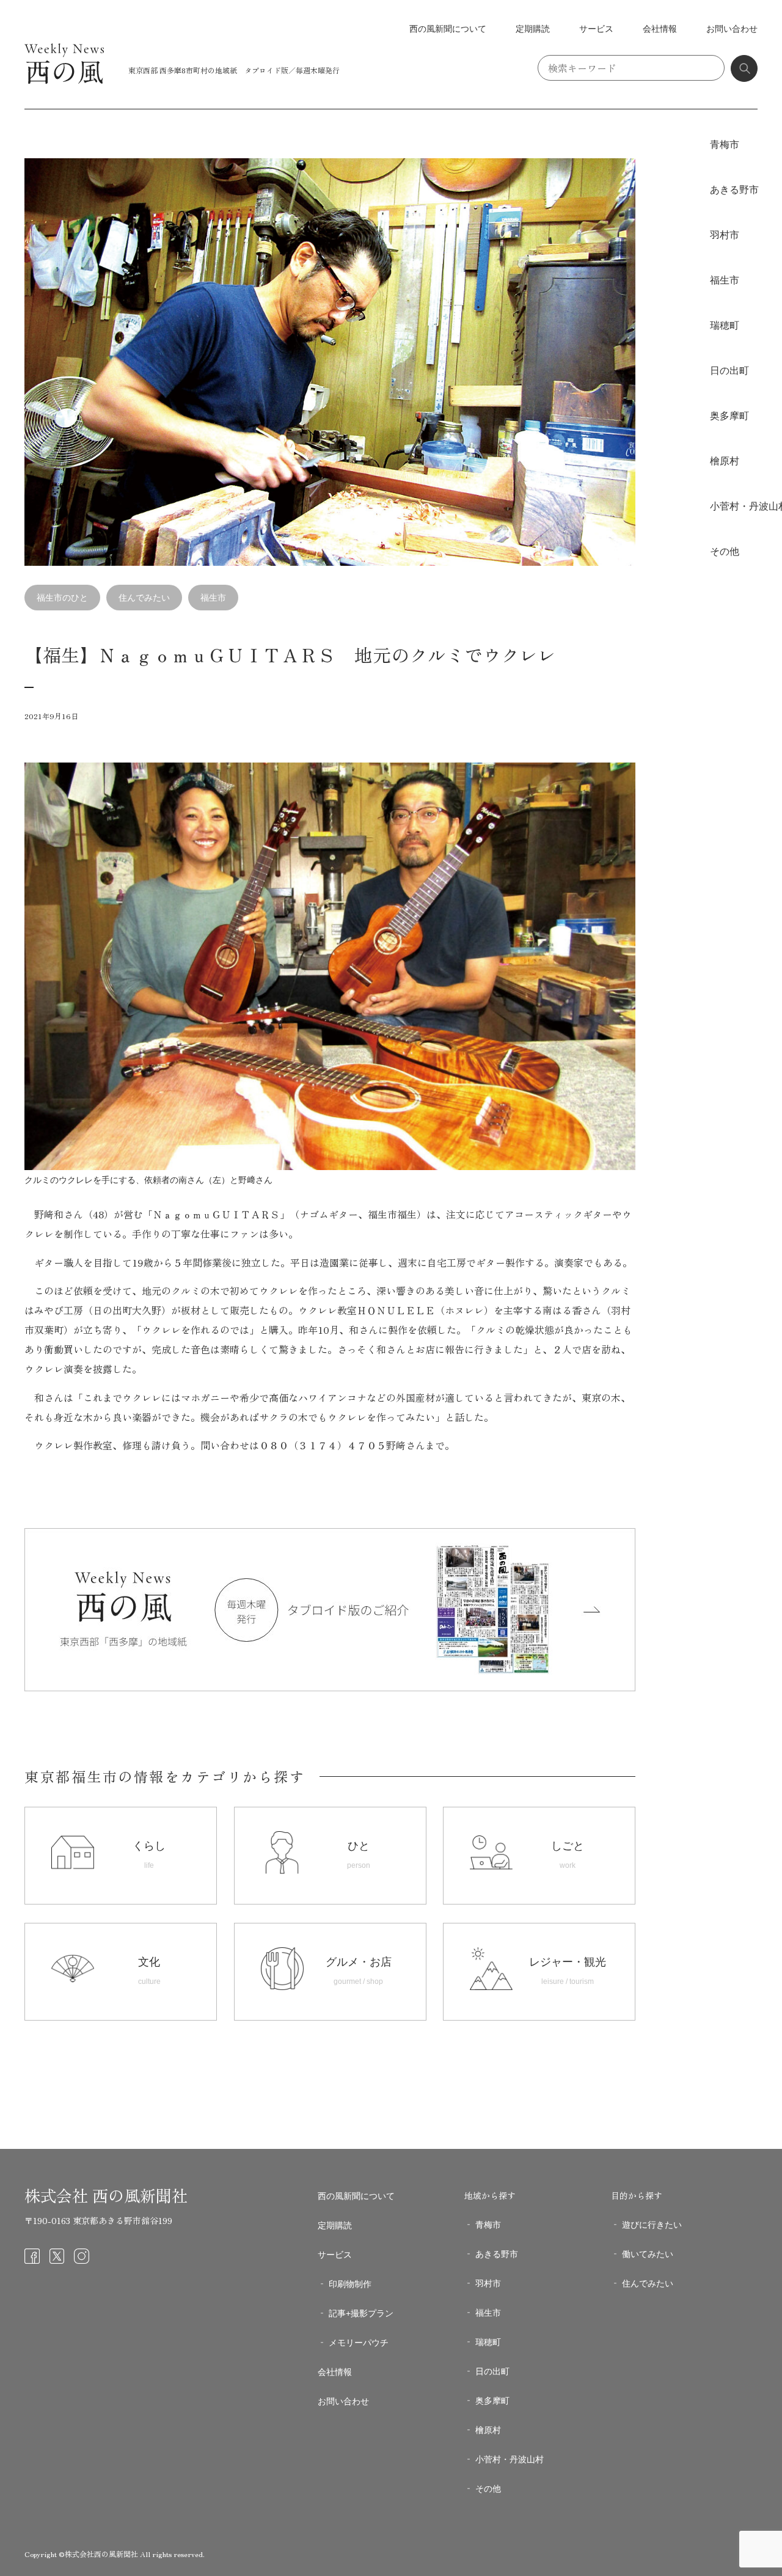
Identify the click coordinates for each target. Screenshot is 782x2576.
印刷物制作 (350, 2284)
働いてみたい (648, 2254)
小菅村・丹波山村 (510, 2459)
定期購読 (533, 29)
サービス (596, 29)
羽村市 (725, 235)
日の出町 (729, 371)
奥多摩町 (729, 416)
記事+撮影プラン (361, 2313)
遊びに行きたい (652, 2225)
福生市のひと (62, 598)
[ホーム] (64, 81)
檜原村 (725, 461)
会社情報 (660, 29)
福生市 (213, 598)
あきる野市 (734, 190)
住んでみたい (144, 598)
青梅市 (725, 145)
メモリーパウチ (359, 2343)
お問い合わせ (732, 29)
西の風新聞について (448, 29)
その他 (725, 551)
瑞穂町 (725, 325)
